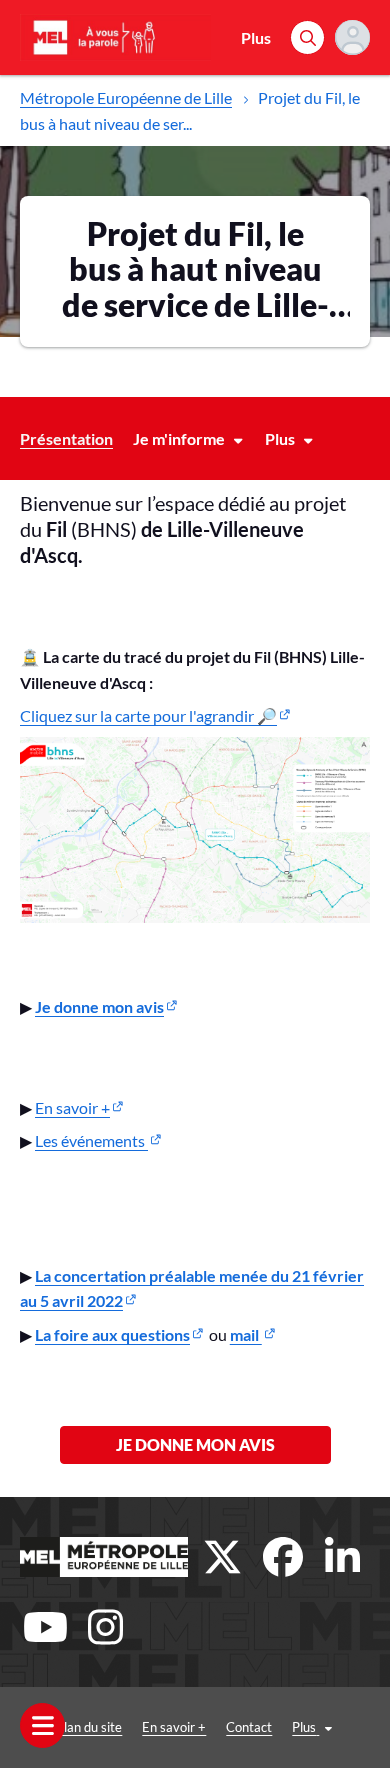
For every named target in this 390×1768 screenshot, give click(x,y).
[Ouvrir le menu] (42, 1725)
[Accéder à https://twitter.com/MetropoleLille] (223, 1557)
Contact (249, 1727)
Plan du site (89, 1727)
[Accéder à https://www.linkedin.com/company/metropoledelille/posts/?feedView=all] (343, 1557)
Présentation (66, 438)
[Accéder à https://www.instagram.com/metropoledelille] (105, 1627)
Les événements (91, 1140)
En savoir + (72, 1107)
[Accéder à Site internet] (104, 1557)
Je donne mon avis (195, 1444)
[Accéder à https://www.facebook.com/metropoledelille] (283, 1557)
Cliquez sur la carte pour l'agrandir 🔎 (148, 715)
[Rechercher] (307, 37)
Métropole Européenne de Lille (126, 97)
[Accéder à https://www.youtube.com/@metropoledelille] (45, 1627)
